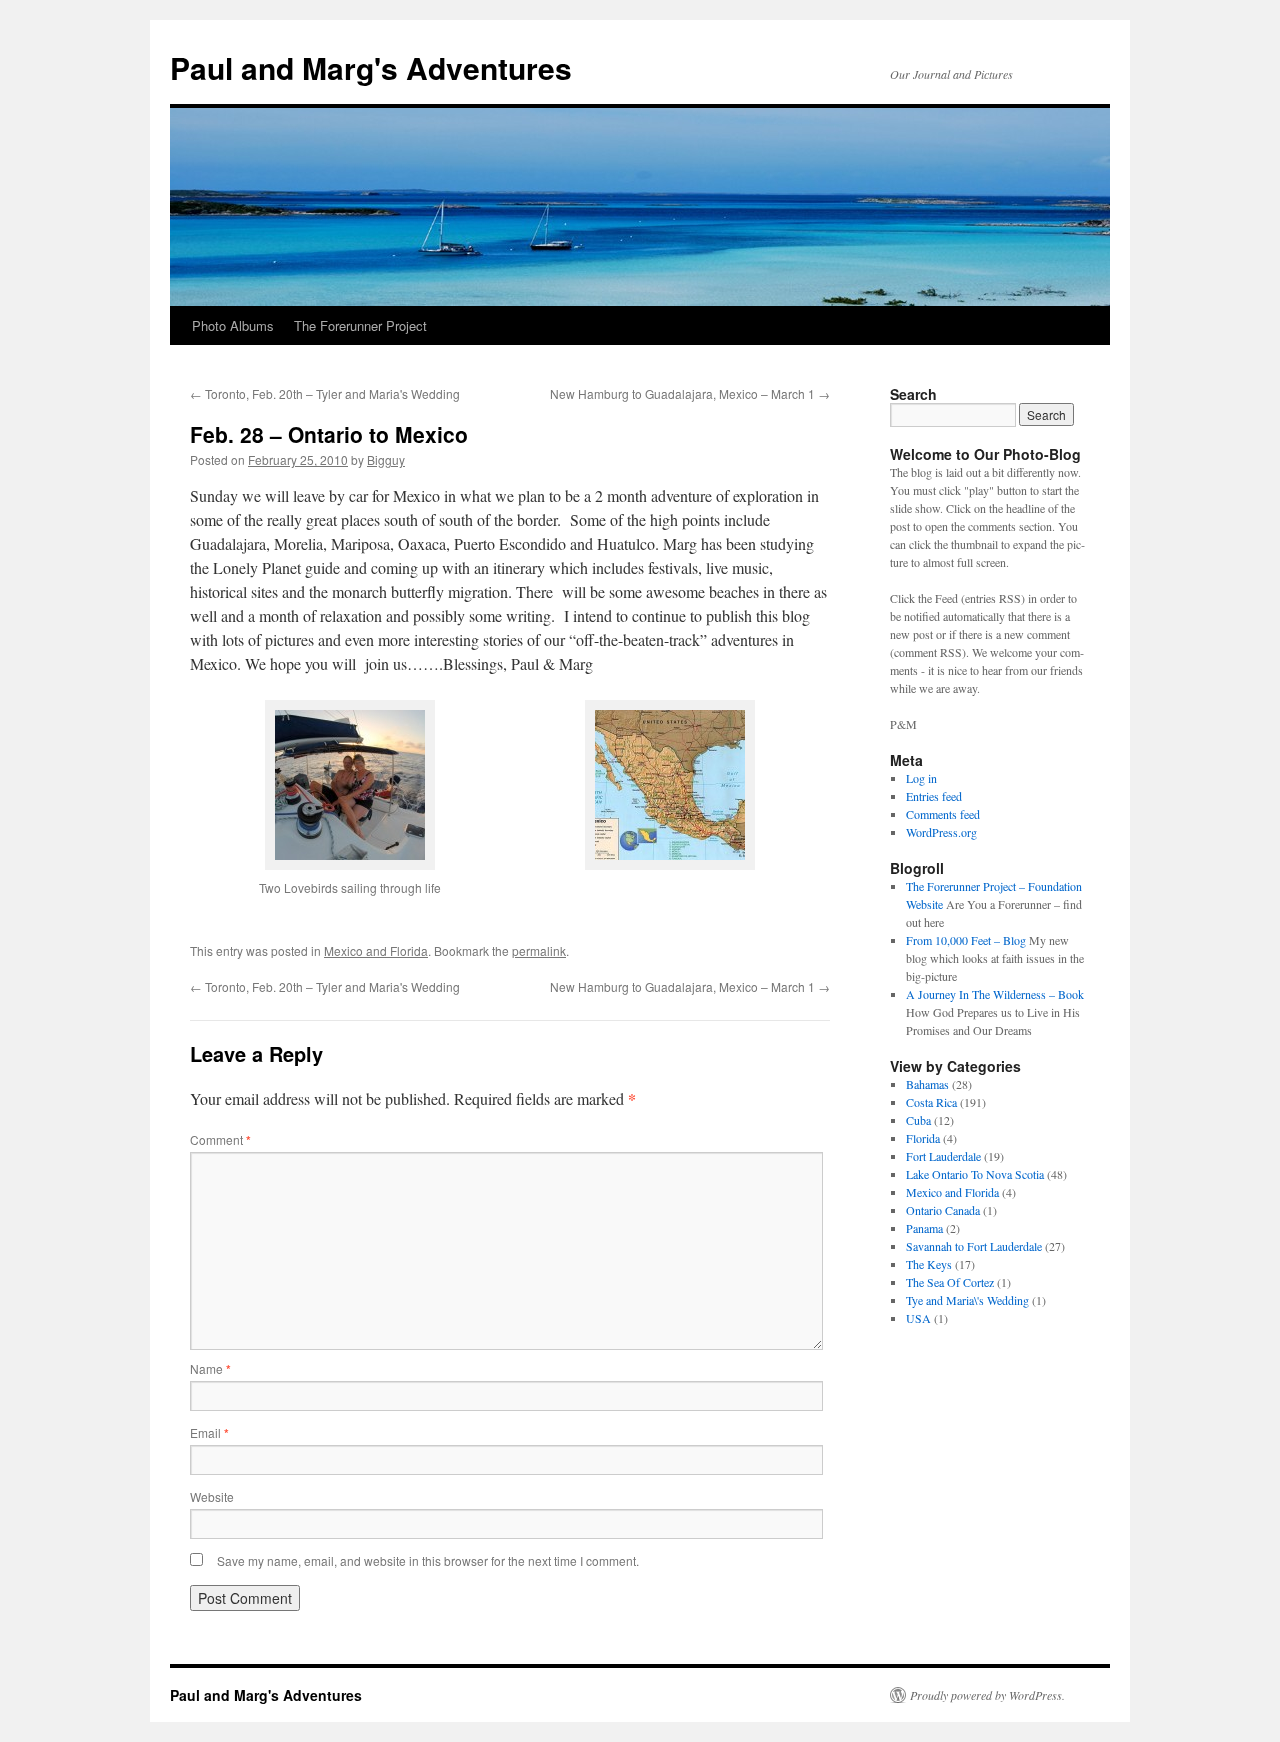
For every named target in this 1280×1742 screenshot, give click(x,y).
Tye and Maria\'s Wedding (967, 1300)
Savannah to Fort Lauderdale (974, 1246)
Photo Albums (233, 325)
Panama (924, 1228)
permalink (539, 950)
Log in (921, 778)
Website (212, 1496)
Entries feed (934, 796)
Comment (220, 1139)
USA (918, 1318)
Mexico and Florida (376, 950)
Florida (923, 1138)
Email (209, 1432)
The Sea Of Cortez (950, 1282)
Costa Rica (931, 1102)
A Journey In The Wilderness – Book (995, 994)
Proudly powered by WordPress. (987, 1695)
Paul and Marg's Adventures (371, 67)
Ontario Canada (943, 1210)
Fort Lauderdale (943, 1156)
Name (210, 1368)
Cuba (918, 1120)
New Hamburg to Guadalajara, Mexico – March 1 (690, 393)
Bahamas (927, 1084)
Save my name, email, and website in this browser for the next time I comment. (428, 1560)
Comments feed (943, 814)
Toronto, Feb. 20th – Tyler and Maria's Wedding (325, 393)
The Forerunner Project (360, 325)
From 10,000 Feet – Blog (966, 940)
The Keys (929, 1264)
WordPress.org (941, 832)
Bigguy (386, 459)
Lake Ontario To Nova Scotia (975, 1174)
